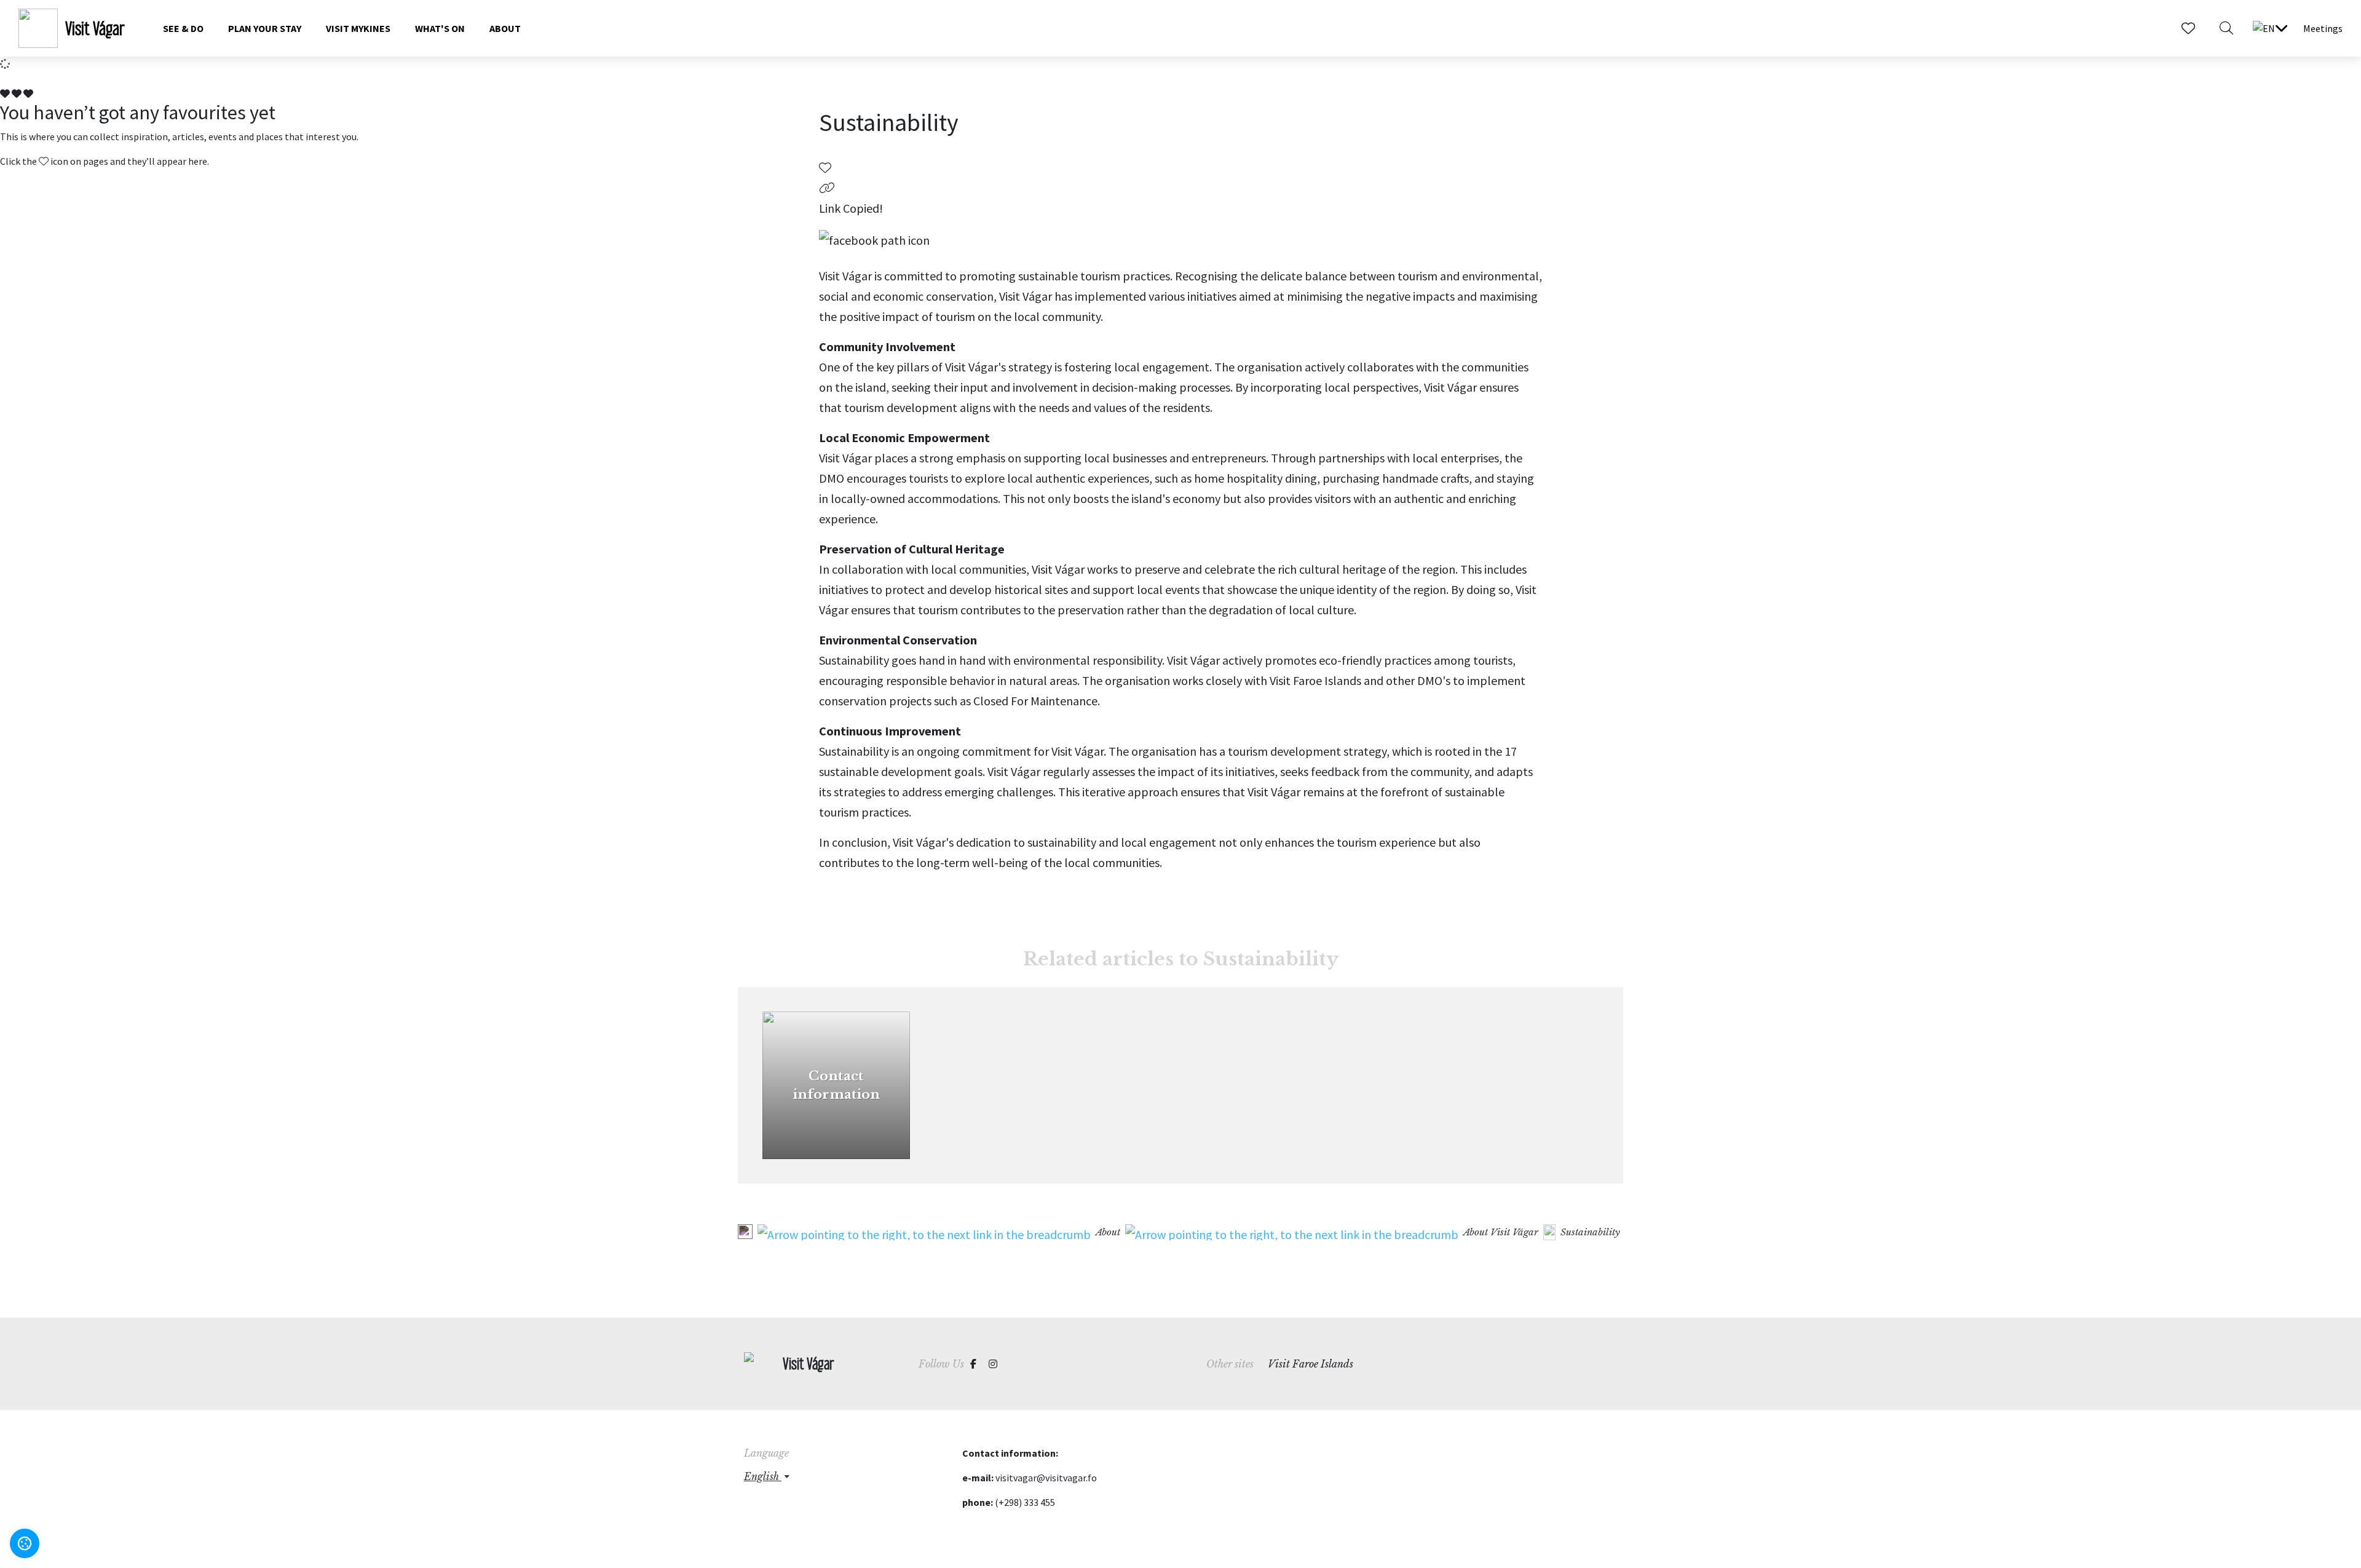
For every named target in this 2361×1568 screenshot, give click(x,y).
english (763, 1476)
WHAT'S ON (440, 28)
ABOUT (505, 28)
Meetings (2323, 28)
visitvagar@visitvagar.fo (1046, 1478)
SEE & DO (183, 28)
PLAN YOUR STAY (265, 28)
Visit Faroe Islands (1311, 1364)
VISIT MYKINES (358, 28)
